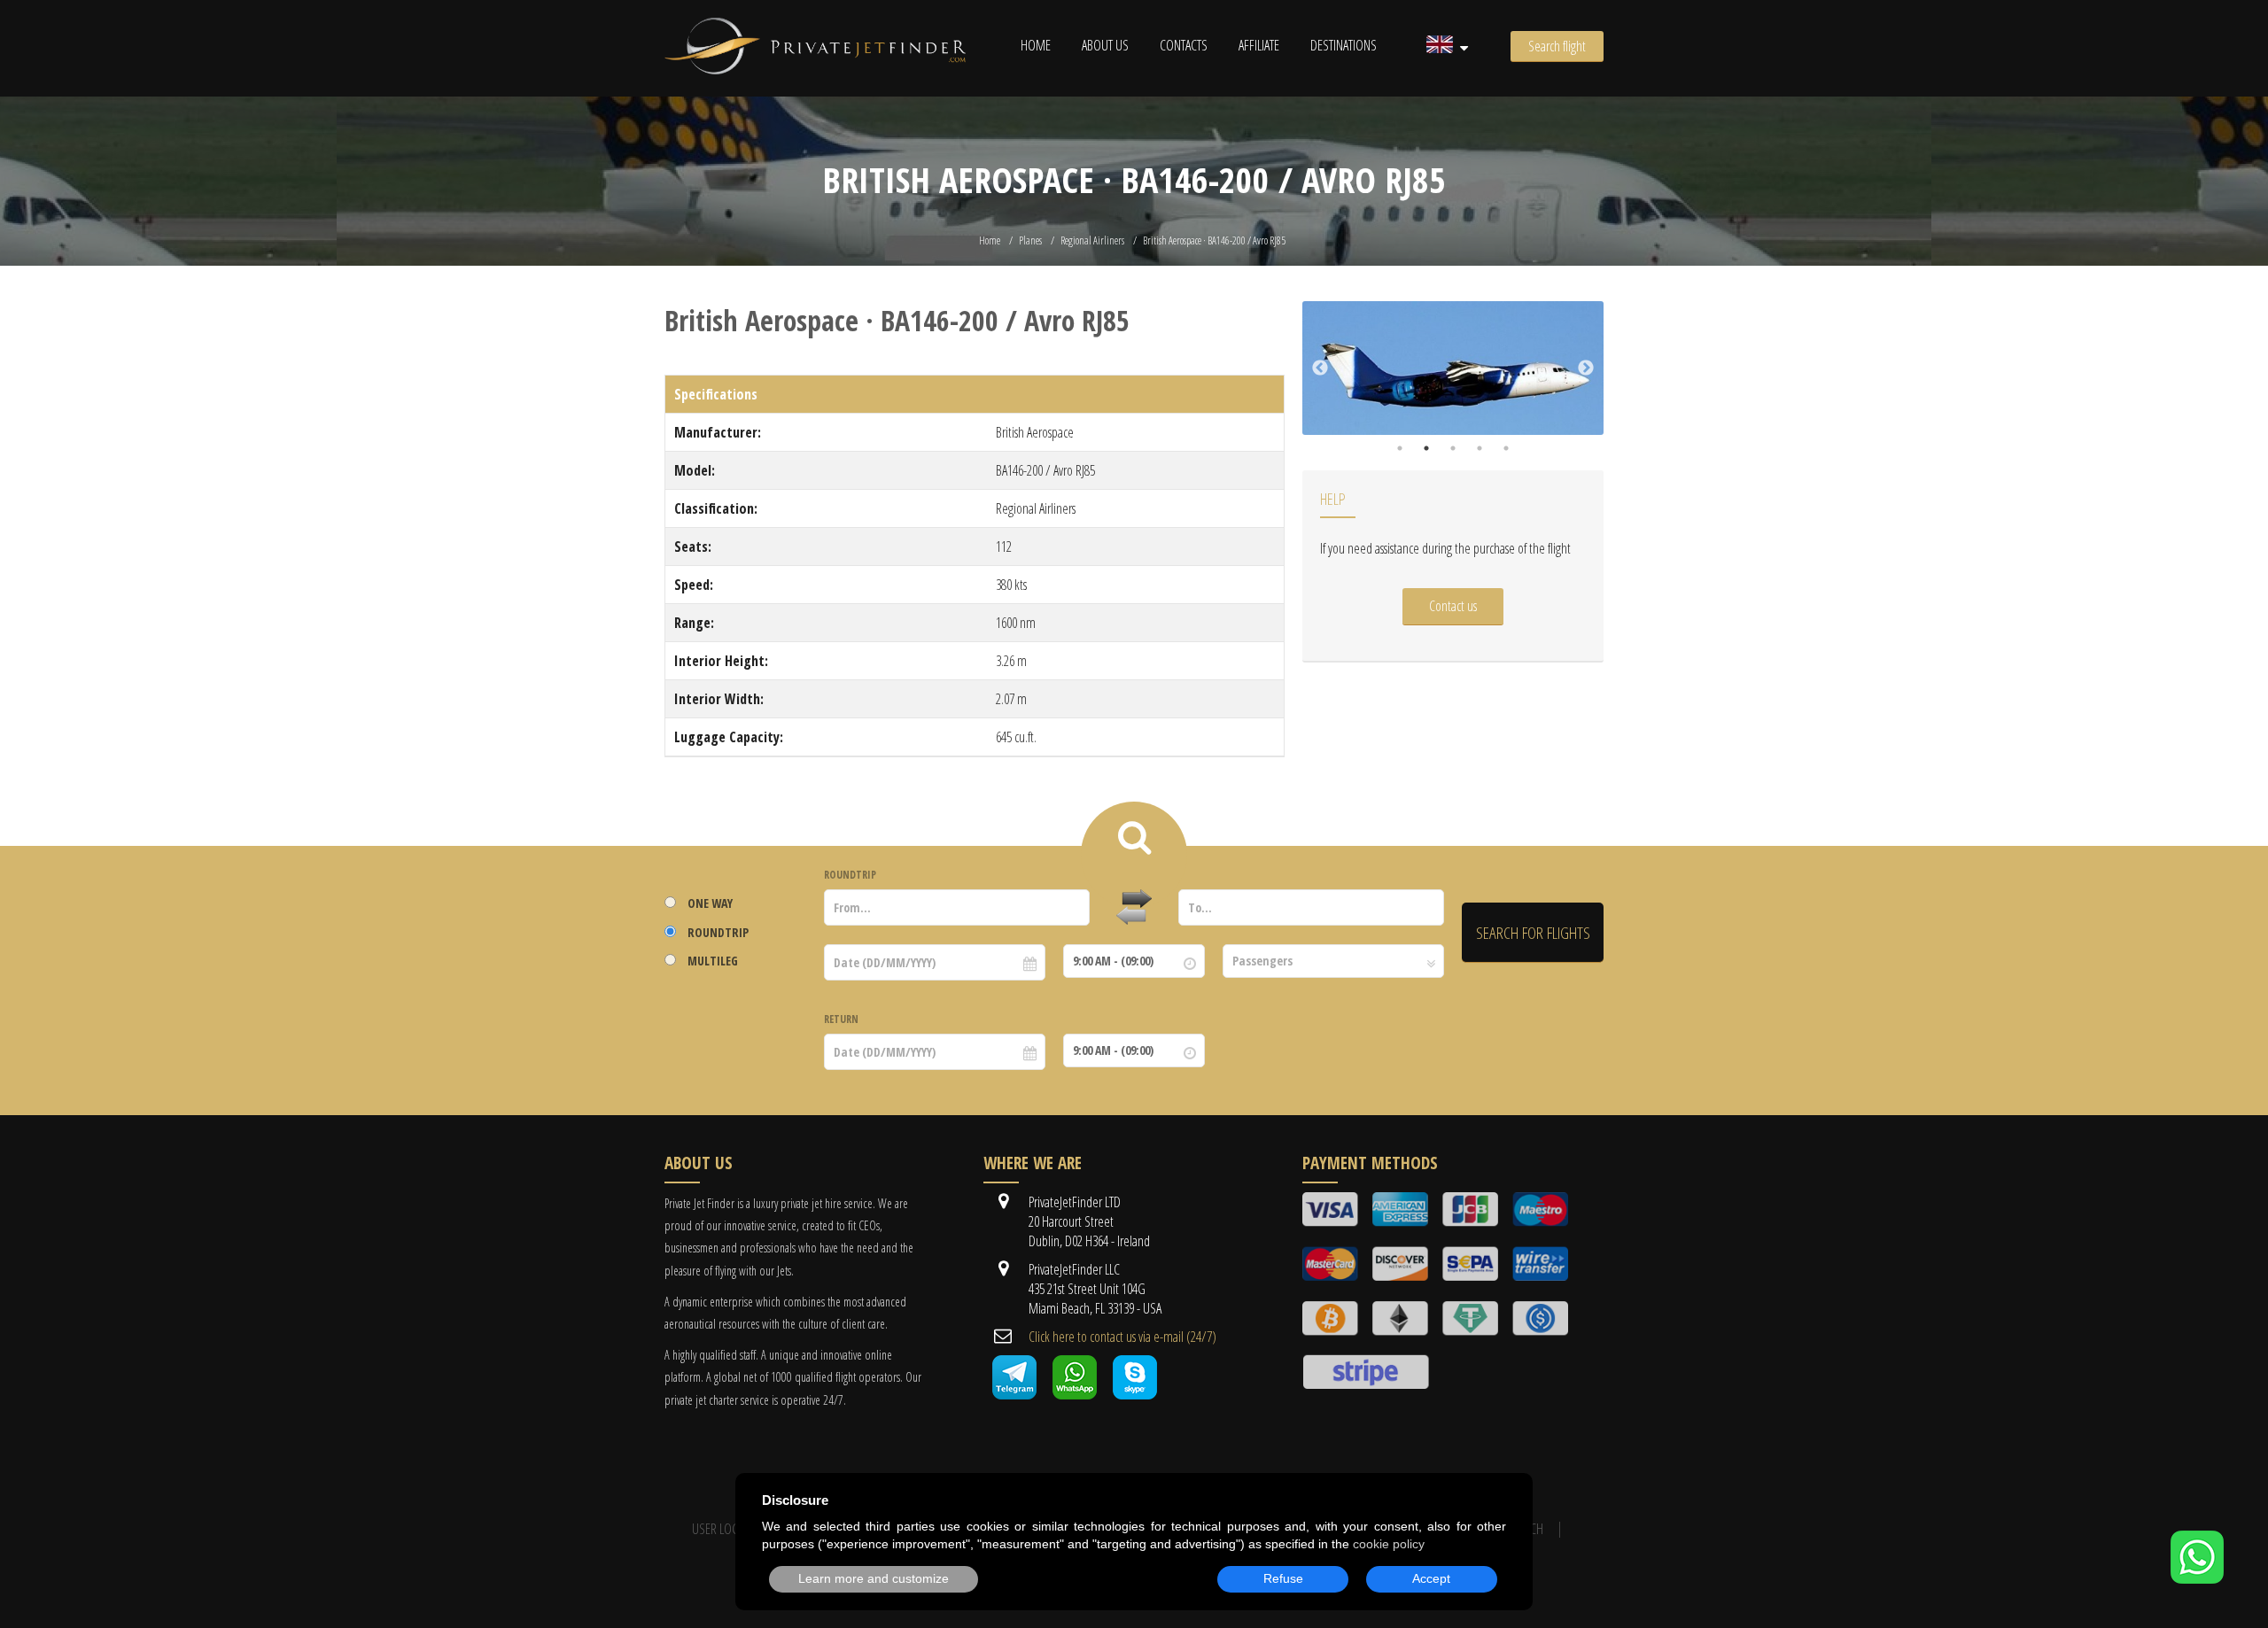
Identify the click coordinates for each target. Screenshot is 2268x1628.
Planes (1030, 240)
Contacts (1184, 45)
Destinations (1344, 45)
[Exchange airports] (1134, 908)
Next (1586, 368)
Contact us (1453, 606)
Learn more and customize (874, 1578)
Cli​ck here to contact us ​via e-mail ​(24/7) (1122, 1337)
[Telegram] (1014, 1394)
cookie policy (1389, 1544)
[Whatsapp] (1075, 1394)
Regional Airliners (1092, 240)
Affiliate (1259, 45)
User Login (721, 1529)
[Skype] (1135, 1394)
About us (1105, 45)
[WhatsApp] (2197, 1578)
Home (1036, 45)
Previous (1320, 368)
